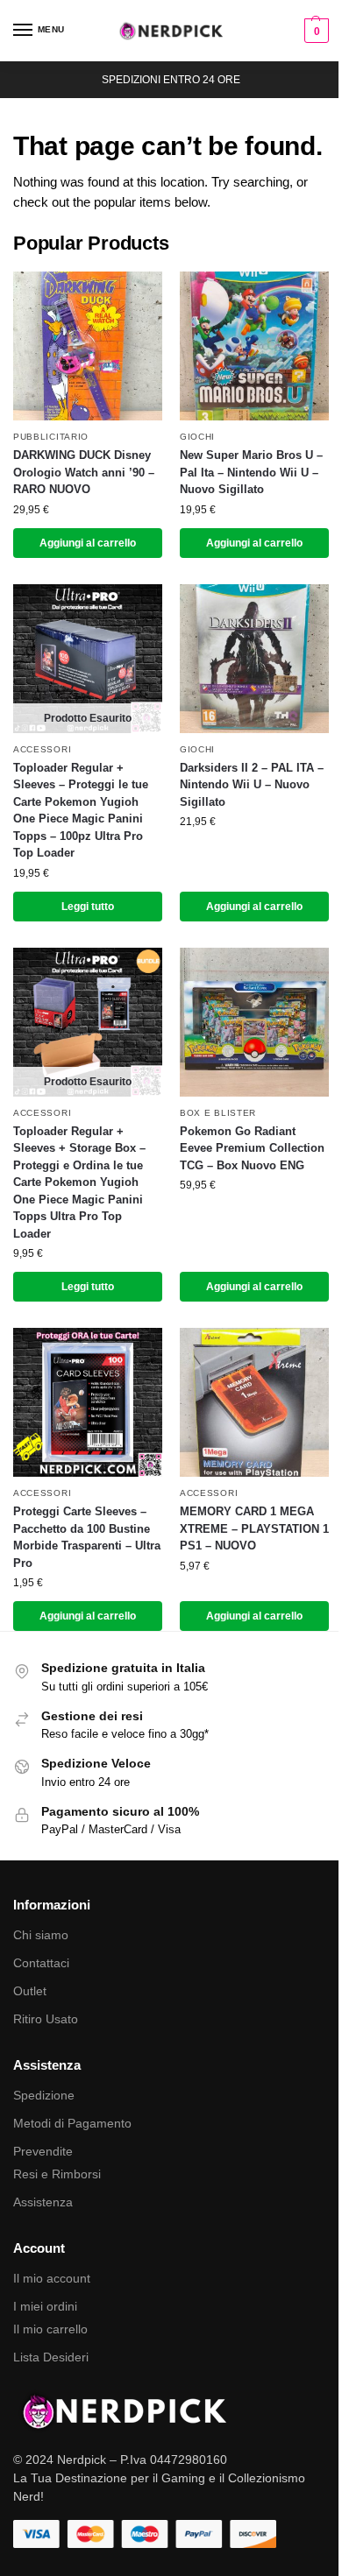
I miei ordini (45, 2306)
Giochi (197, 437)
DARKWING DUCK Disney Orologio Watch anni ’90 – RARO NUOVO (84, 472)
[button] (314, 31)
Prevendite (43, 2151)
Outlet (30, 1991)
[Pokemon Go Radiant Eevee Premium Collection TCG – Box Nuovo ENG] (254, 1022)
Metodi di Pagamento (72, 2123)
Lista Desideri (51, 2357)
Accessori (42, 749)
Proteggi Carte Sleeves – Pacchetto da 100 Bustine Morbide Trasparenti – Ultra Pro (87, 1537)
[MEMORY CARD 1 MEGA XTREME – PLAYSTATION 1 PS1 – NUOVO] (254, 1402)
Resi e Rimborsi (57, 2174)
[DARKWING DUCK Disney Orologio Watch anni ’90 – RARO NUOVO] (88, 346)
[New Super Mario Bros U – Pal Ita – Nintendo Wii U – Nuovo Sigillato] (254, 346)
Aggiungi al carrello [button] (88, 543)
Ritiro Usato (46, 2019)
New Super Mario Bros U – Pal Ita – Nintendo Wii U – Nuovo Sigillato (251, 472)
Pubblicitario (51, 437)
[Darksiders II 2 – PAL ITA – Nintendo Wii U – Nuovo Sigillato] (254, 659)
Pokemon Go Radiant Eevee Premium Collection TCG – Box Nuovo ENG (252, 1148)
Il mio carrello (50, 2329)
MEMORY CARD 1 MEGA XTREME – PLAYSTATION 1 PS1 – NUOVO (254, 1528)
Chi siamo (41, 1935)
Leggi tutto (88, 907)
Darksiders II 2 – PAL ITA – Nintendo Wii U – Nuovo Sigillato (252, 785)
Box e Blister (218, 1113)
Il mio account (52, 2278)
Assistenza (43, 2202)
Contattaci (41, 1963)
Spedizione (44, 2095)
